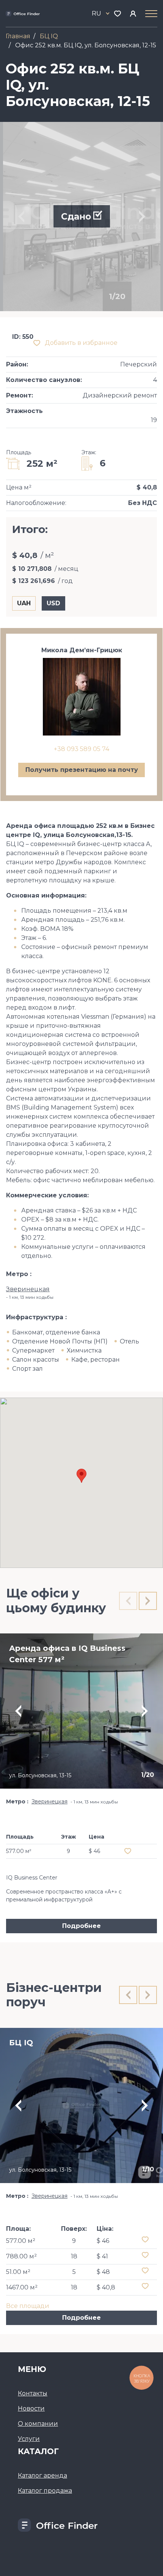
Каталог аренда (42, 2475)
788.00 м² (21, 2256)
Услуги (29, 2439)
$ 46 (103, 2241)
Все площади (28, 2306)
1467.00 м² (22, 2287)
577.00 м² (21, 2241)
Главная (18, 36)
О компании (38, 2424)
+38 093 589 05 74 (81, 749)
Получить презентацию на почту (82, 770)
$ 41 (102, 2256)
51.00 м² (18, 2272)
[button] (81, 1476)
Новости (31, 2408)
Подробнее (81, 1926)
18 (74, 2256)
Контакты (33, 2393)
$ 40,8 (106, 2287)
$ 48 (103, 2272)
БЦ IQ (49, 36)
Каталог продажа (45, 2491)
